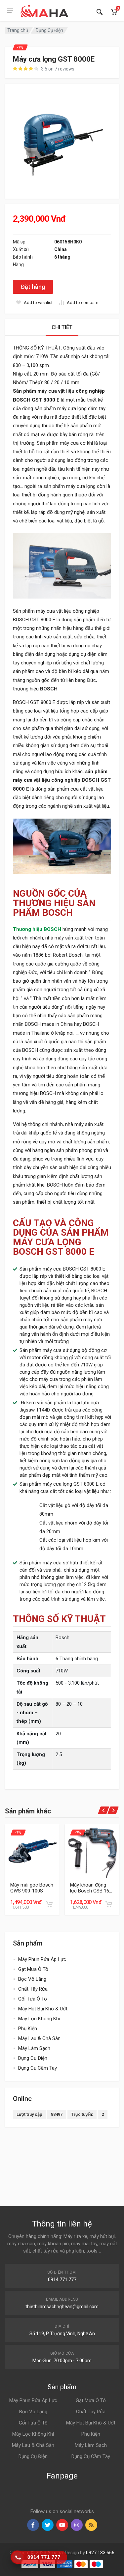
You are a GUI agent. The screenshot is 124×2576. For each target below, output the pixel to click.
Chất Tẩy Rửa (33, 1989)
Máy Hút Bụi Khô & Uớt (43, 2009)
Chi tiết (62, 327)
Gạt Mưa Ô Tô (33, 1969)
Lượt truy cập (29, 2114)
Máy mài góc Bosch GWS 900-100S (32, 1888)
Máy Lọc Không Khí (39, 2019)
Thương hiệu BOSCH (38, 929)
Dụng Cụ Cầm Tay (38, 2068)
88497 (57, 2114)
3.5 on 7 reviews (58, 69)
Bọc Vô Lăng (32, 1979)
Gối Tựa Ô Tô (33, 1999)
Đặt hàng (33, 287)
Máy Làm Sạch (34, 2048)
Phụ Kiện (28, 2029)
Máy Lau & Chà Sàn (39, 2038)
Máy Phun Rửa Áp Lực (42, 1959)
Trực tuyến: (82, 2114)
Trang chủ (18, 30)
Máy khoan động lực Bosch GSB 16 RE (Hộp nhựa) (90, 1888)
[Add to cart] (49, 1904)
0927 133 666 (100, 2553)
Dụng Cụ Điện (49, 30)
